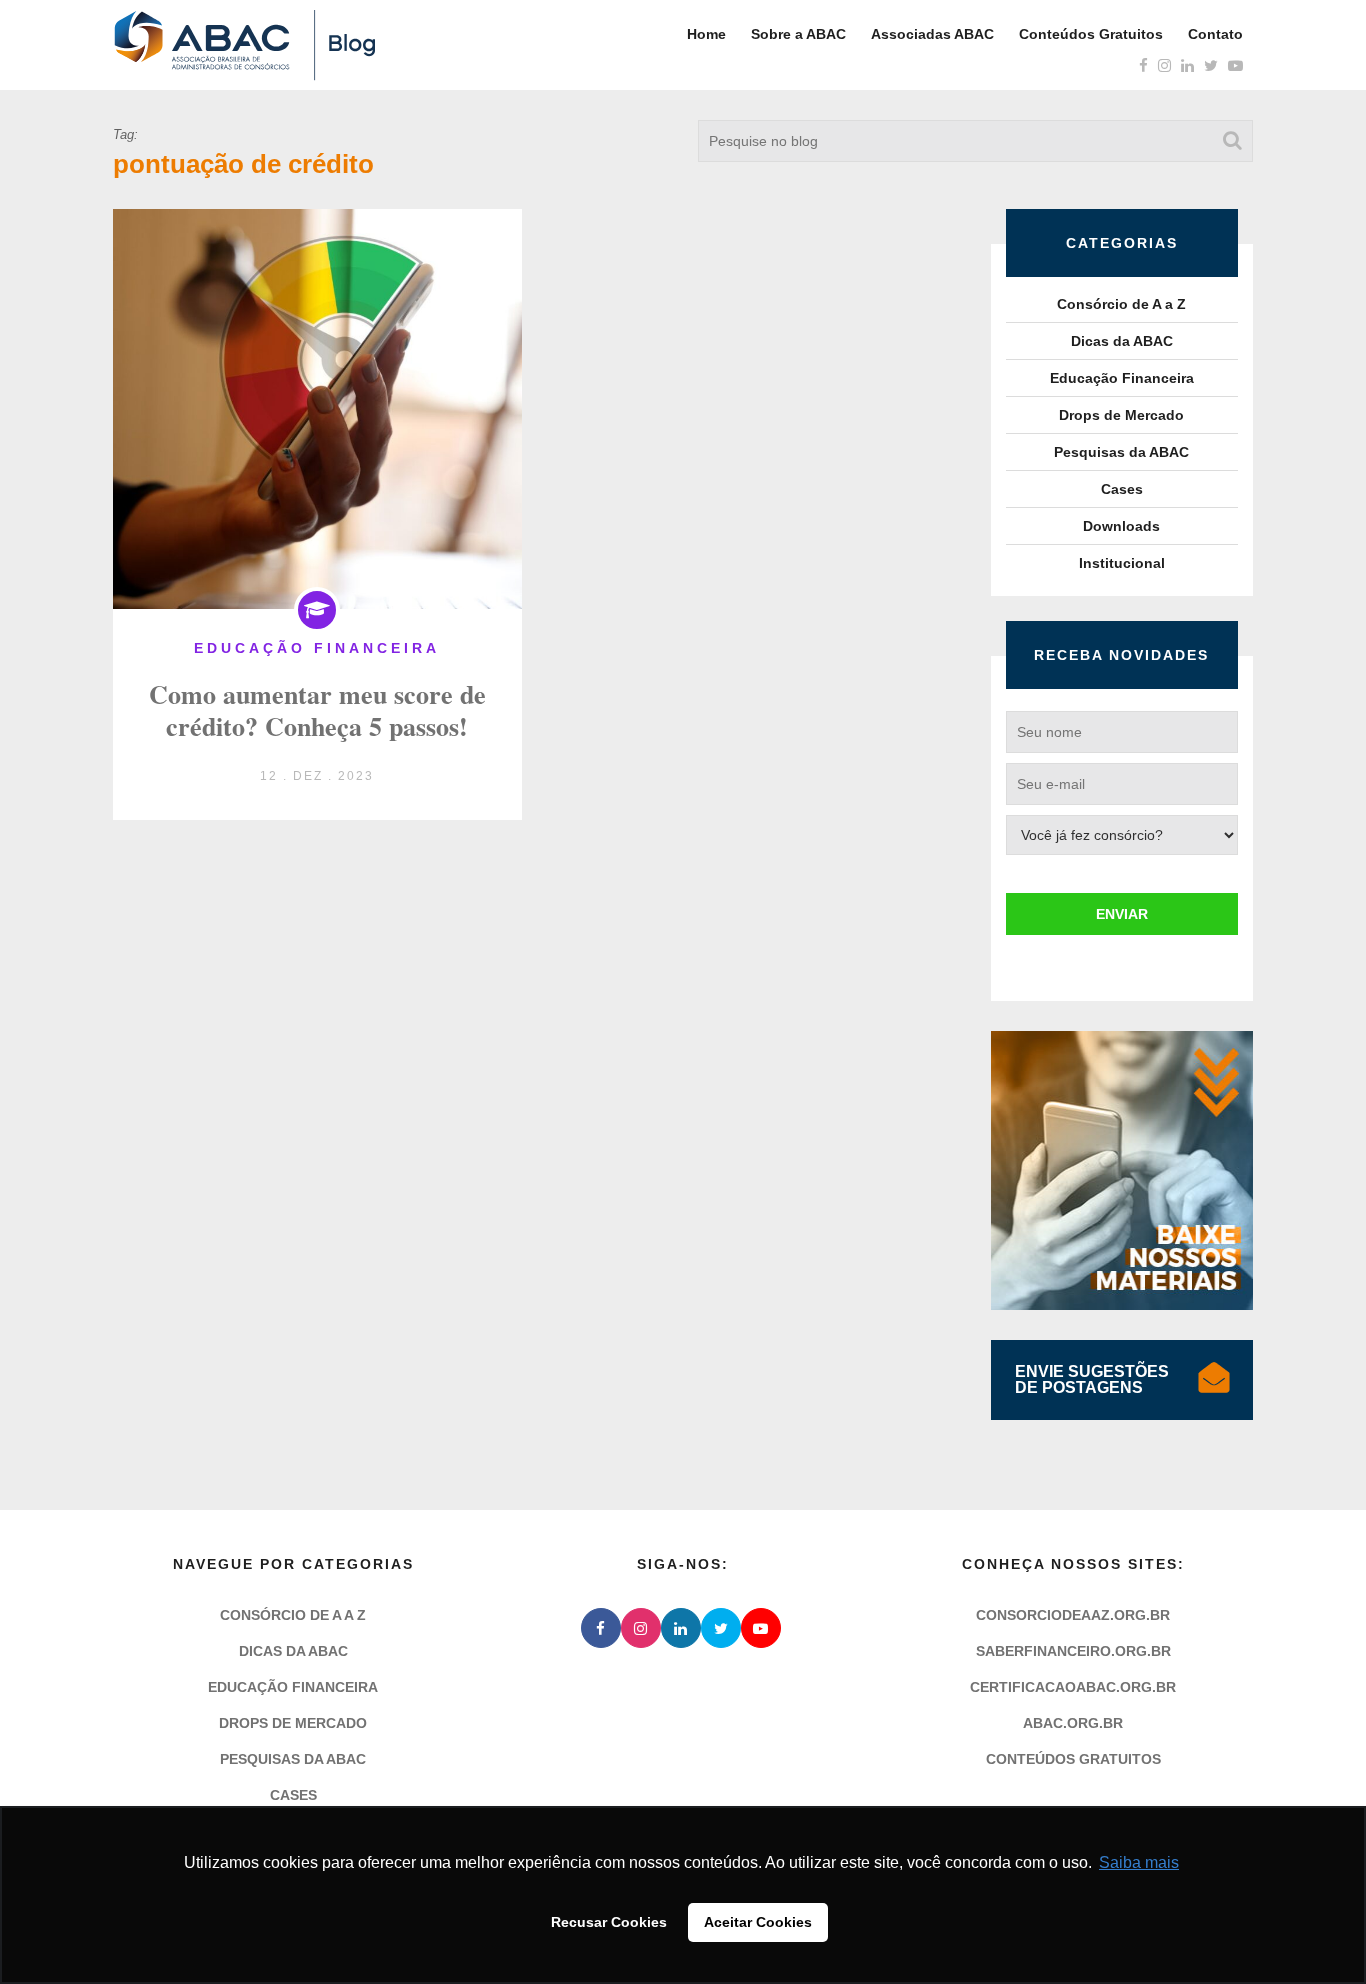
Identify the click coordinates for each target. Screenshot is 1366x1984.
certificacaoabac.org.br (1073, 1687)
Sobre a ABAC (798, 34)
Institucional (1122, 563)
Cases (1122, 489)
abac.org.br (1073, 1723)
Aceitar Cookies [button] (758, 1922)
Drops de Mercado (1121, 415)
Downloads (1121, 526)
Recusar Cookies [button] (609, 1922)
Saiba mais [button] (1139, 1862)
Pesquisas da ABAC (1121, 452)
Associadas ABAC (932, 34)
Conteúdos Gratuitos (1091, 34)
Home (706, 34)
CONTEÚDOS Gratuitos (1073, 1759)
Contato (1215, 34)
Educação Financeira (1122, 378)
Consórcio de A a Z (1121, 304)
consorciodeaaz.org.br (1073, 1615)
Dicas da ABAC (1122, 341)
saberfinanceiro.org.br (1073, 1651)
